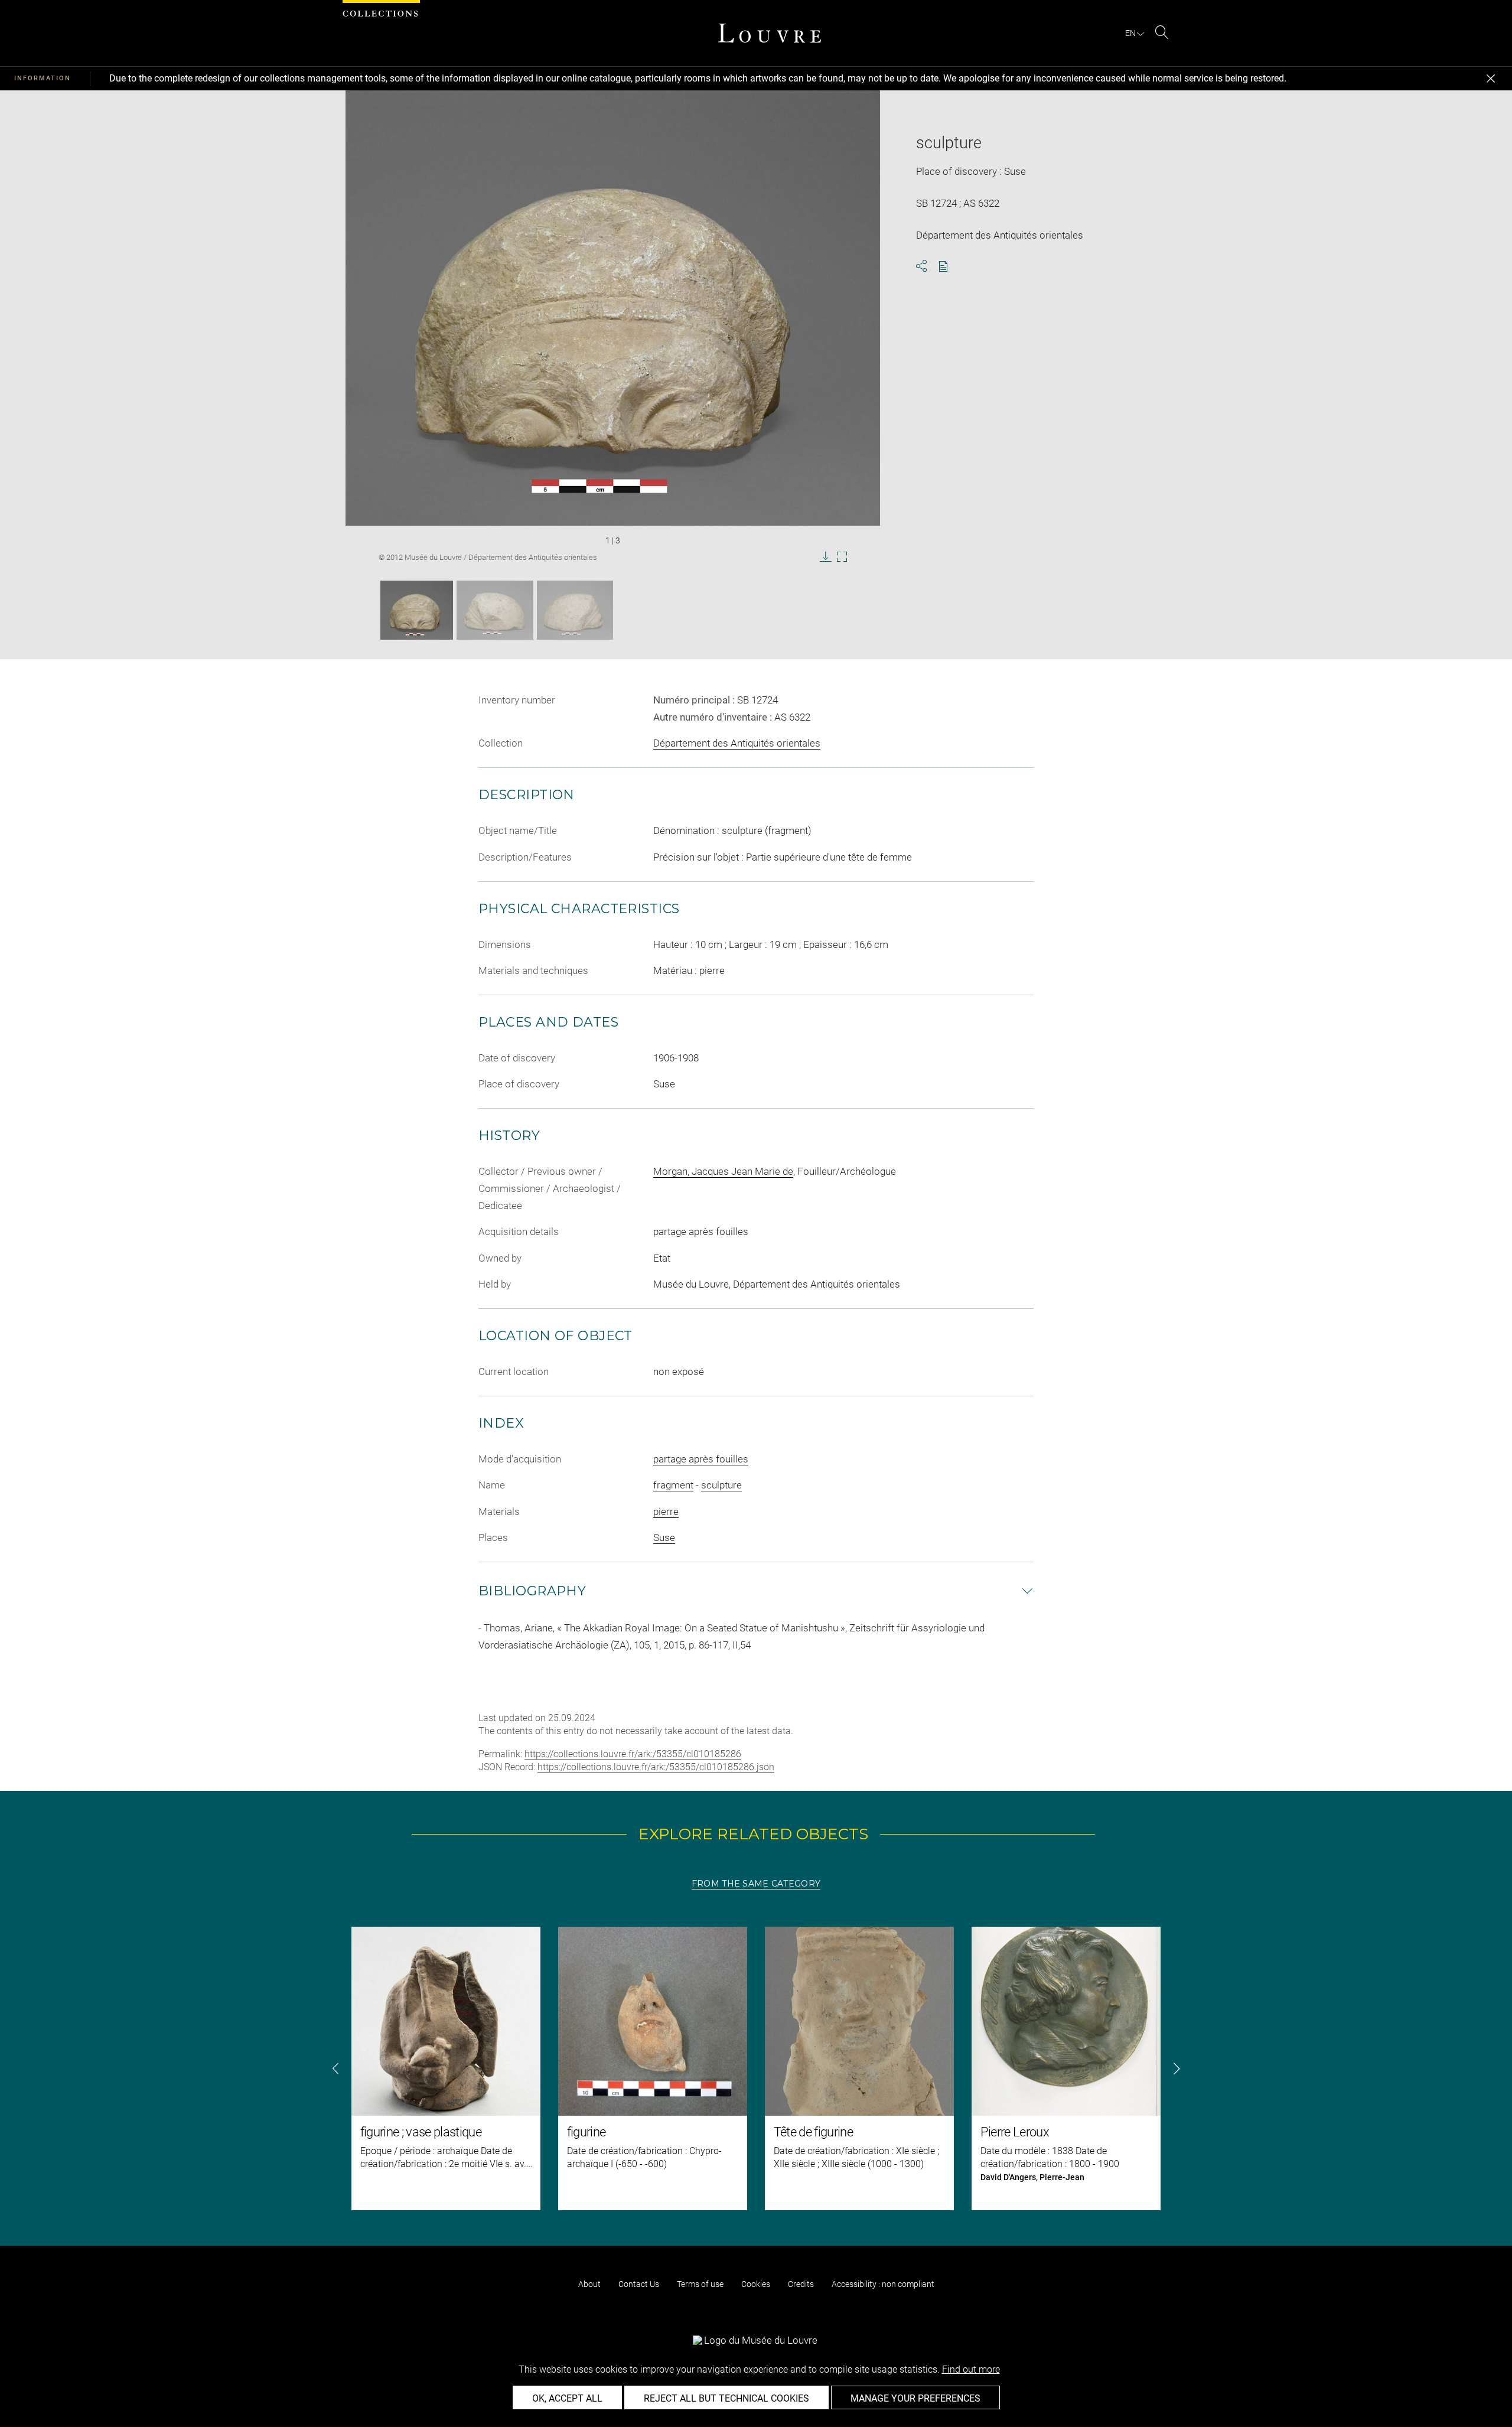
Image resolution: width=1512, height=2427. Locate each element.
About (589, 2284)
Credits (801, 2284)
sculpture (721, 1485)
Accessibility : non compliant (883, 2284)
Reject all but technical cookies (726, 2398)
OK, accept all (567, 2398)
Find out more (971, 2369)
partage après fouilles (701, 1459)
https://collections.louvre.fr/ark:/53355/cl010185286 (633, 1754)
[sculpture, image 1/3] (417, 610)
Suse (664, 1537)
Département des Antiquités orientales (737, 743)
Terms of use (700, 2284)
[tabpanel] (756, 2068)
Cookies (756, 2284)
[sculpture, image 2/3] (495, 610)
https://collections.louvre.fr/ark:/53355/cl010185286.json (656, 1767)
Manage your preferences (915, 2398)
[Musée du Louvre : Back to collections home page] (770, 33)
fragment (673, 1485)
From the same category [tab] (756, 1884)
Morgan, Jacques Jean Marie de (723, 1171)
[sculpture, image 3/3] (575, 610)
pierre (666, 1511)
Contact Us (639, 2284)
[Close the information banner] (1491, 79)
